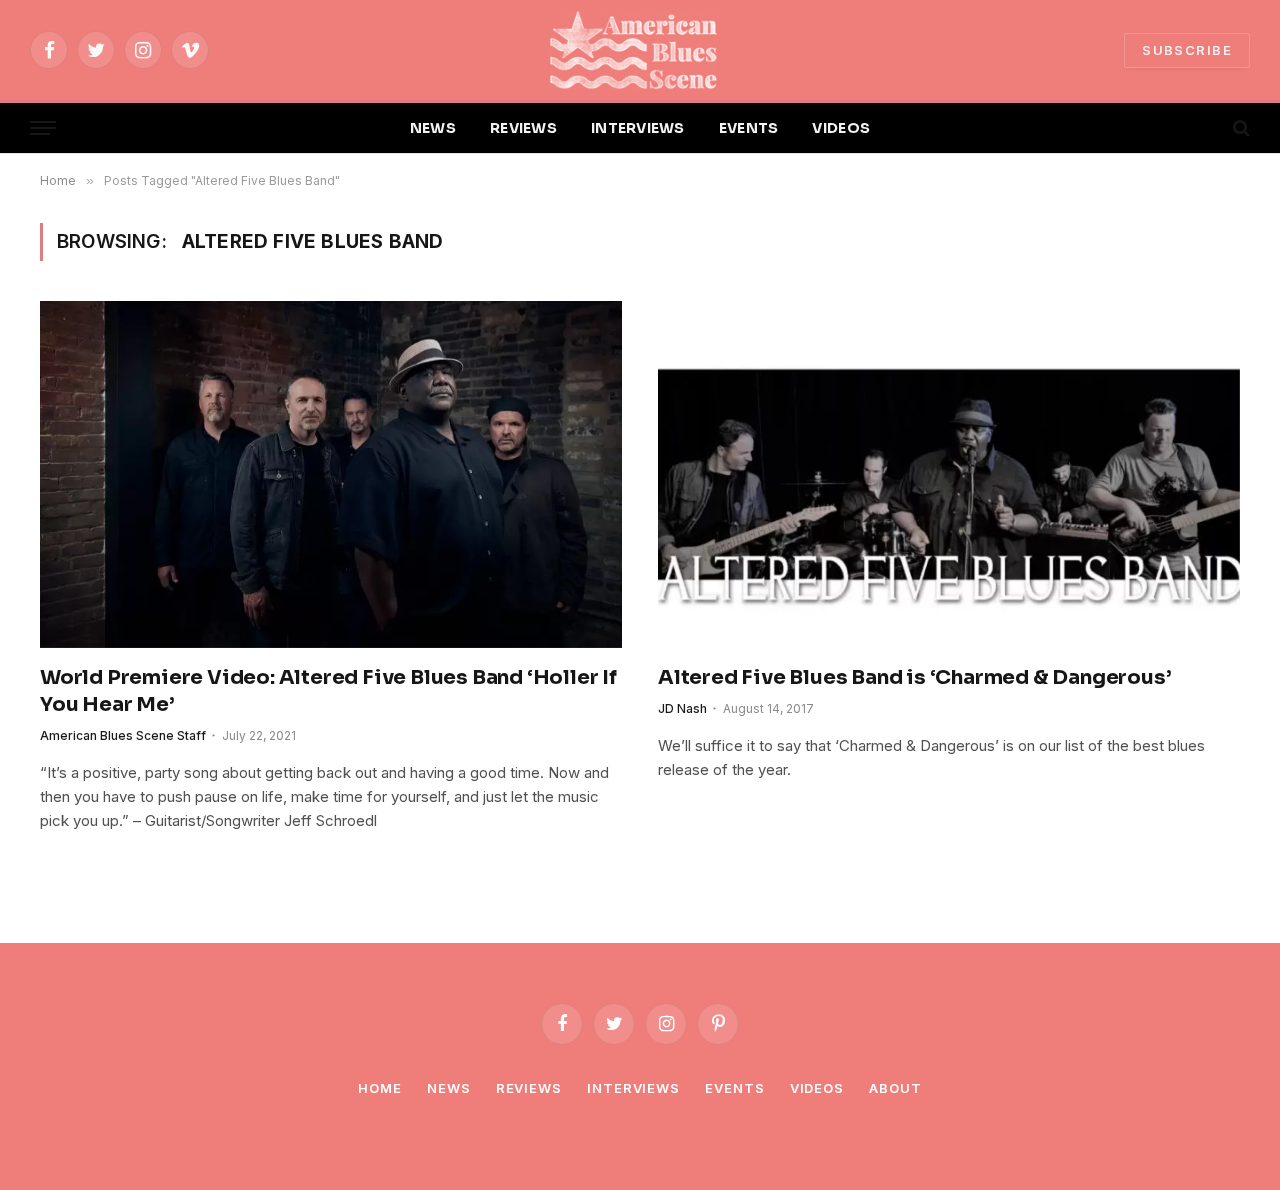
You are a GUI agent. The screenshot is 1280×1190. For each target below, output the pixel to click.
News (449, 1088)
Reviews (529, 1088)
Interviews (633, 1088)
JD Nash (682, 708)
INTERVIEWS (638, 128)
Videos (817, 1088)
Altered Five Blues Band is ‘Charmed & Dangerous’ (914, 677)
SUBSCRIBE (1187, 50)
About (895, 1088)
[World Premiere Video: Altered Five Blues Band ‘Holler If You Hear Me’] (331, 474)
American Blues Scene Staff (123, 735)
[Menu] (43, 128)
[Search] (1239, 128)
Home (380, 1088)
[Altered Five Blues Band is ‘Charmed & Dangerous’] (949, 474)
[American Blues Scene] (640, 50)
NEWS (433, 128)
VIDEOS (841, 128)
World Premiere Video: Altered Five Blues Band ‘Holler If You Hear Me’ (328, 691)
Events (734, 1088)
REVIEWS (523, 128)
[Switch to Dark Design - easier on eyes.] (1207, 128)
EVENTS (749, 128)
